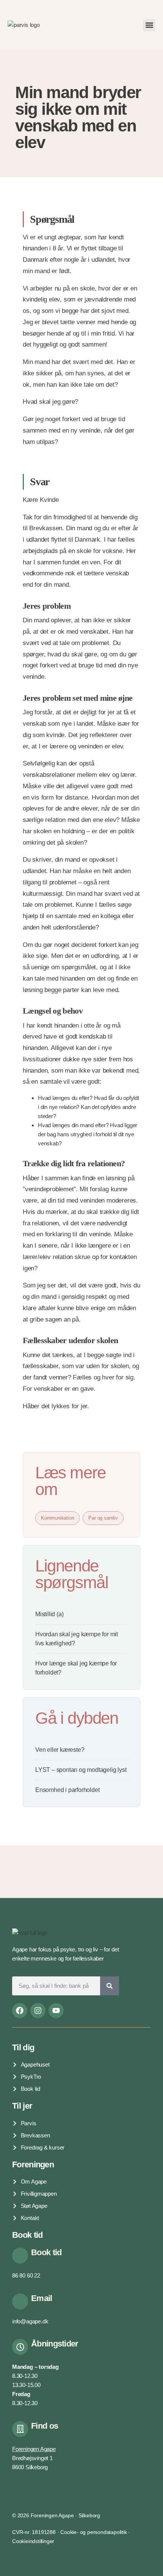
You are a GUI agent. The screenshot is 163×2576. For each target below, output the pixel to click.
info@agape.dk (30, 2321)
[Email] (20, 2301)
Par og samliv (103, 1518)
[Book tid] (20, 2256)
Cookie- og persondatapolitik (93, 2532)
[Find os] (20, 2429)
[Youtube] (56, 2010)
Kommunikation (57, 1518)
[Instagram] (38, 2010)
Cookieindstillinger (33, 2541)
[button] (149, 25)
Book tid (46, 2252)
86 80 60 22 (26, 2275)
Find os (45, 2426)
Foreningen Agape (34, 2449)
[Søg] (110, 1986)
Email (42, 2298)
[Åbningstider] (20, 2347)
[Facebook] (20, 2010)
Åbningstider (55, 2344)
